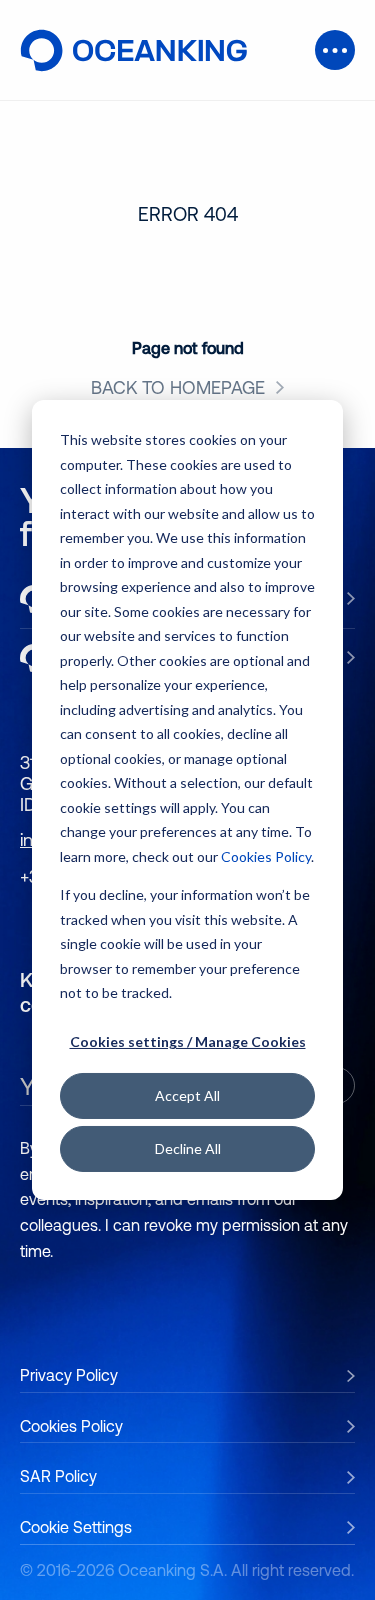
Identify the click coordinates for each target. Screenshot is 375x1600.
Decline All (188, 1148)
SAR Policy (58, 1476)
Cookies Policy (266, 855)
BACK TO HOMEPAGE (178, 388)
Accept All (187, 1095)
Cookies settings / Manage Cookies (188, 1041)
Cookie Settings (76, 1527)
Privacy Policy (69, 1375)
